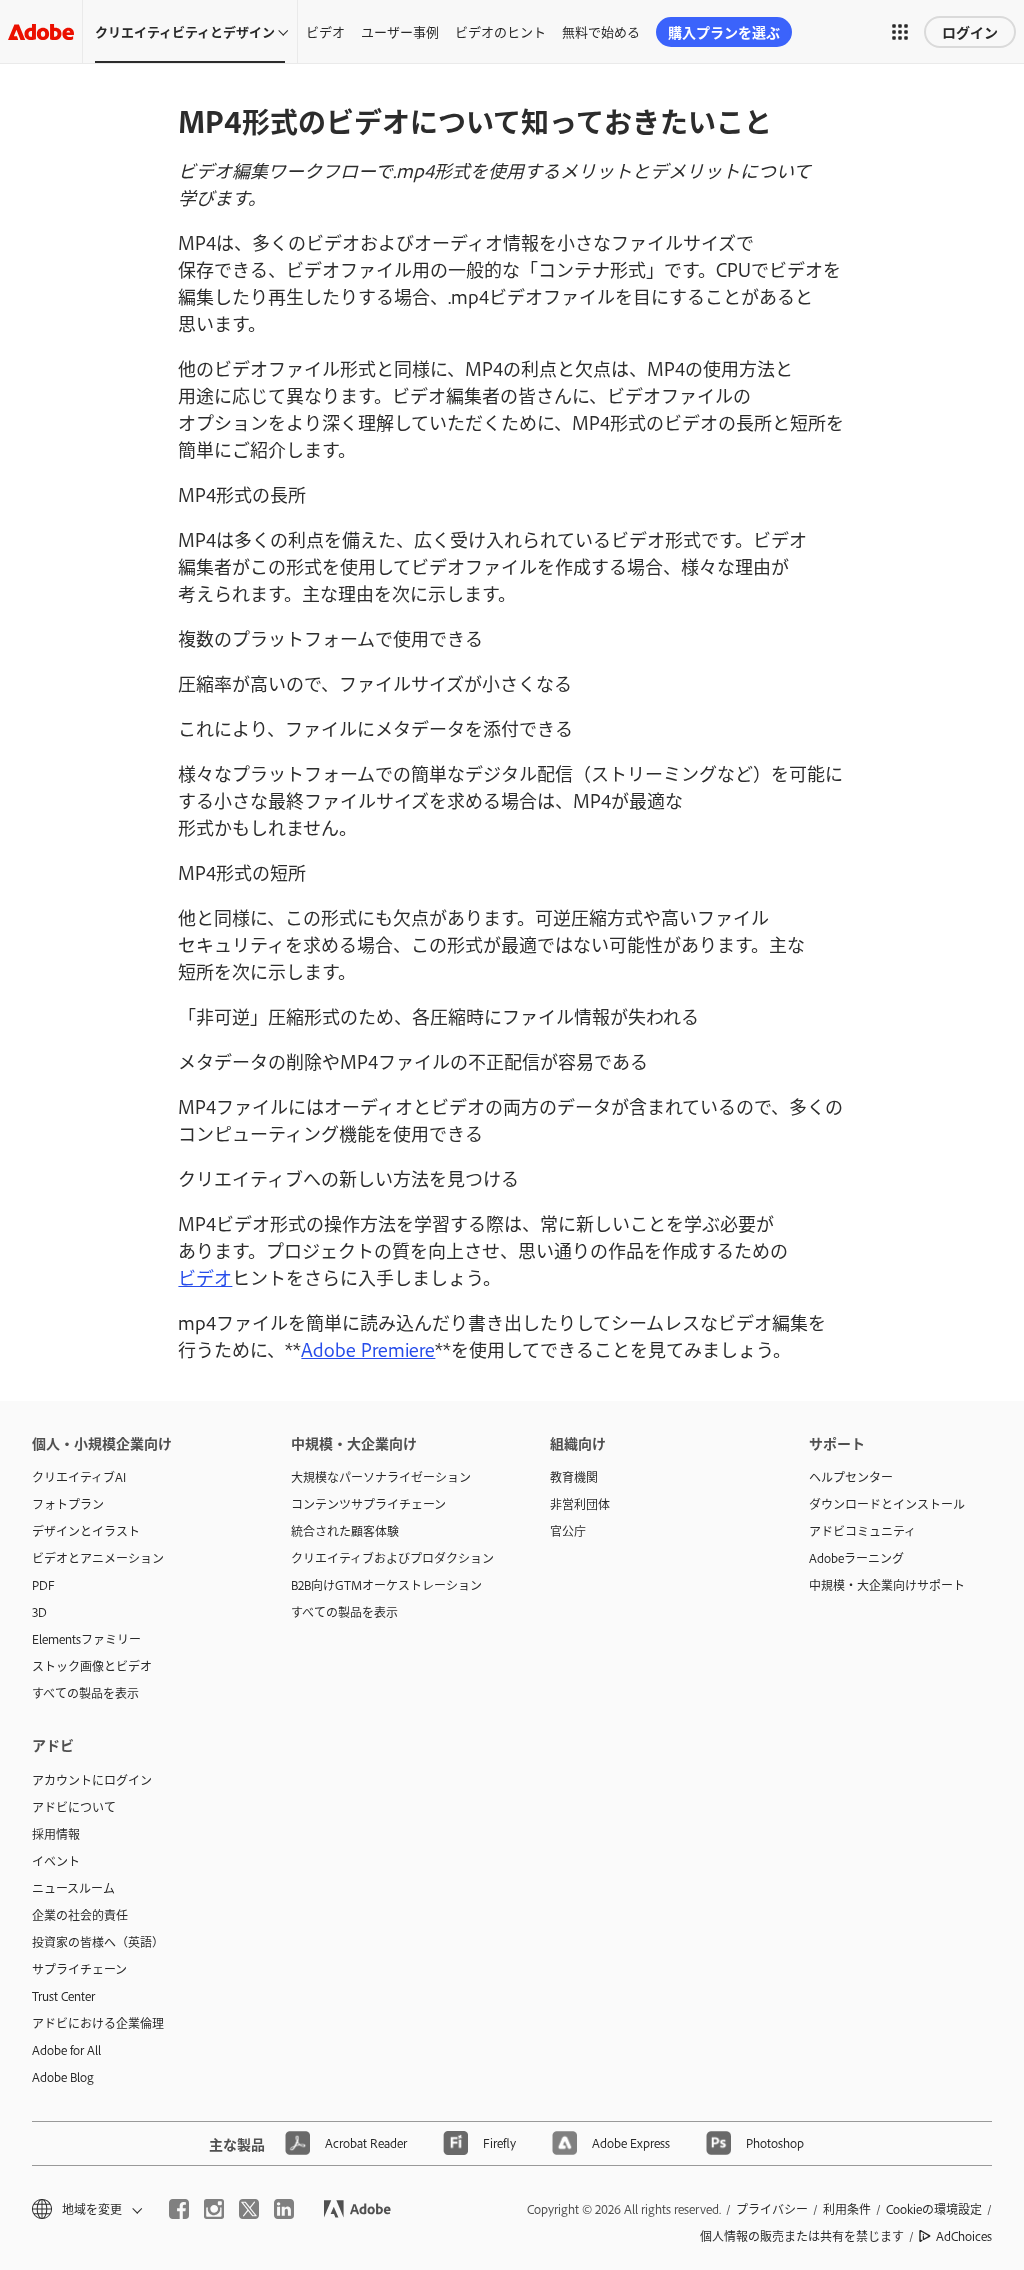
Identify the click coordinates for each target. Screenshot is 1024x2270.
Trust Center (63, 1996)
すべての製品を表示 (85, 1693)
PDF (43, 1585)
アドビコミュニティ (862, 1531)
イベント (56, 1861)
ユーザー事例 (400, 31)
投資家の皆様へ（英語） (98, 1942)
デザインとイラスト (86, 1531)
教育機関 (574, 1477)
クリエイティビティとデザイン (185, 31)
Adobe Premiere (368, 1349)
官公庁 (568, 1531)
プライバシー (772, 2209)
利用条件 (847, 2209)
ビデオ (325, 31)
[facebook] (179, 2209)
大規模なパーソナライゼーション (381, 1477)
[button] (900, 32)
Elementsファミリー (86, 1639)
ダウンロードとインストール (887, 1504)
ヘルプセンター (851, 1477)
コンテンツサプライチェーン (368, 1504)
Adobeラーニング (856, 1558)
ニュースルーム (73, 1888)
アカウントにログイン (92, 1780)
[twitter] (249, 2209)
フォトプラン (68, 1504)
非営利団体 (580, 1504)
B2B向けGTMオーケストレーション (386, 1585)
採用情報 (56, 1834)
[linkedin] (284, 2209)
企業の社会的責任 (80, 1915)
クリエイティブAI (79, 1477)
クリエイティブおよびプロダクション (390, 1558)
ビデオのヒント (500, 31)
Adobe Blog (63, 2077)
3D (39, 1612)
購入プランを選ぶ (724, 31)
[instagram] (214, 2209)
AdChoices (964, 2236)
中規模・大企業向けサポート (887, 1585)
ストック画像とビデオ (92, 1666)
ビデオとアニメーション (98, 1558)
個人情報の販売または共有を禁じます (802, 2236)
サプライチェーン (79, 1969)
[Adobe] (41, 31)
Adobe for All (66, 2050)
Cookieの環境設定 (934, 2209)
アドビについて (74, 1807)
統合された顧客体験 (345, 1531)
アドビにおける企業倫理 (98, 2023)
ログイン (970, 31)
